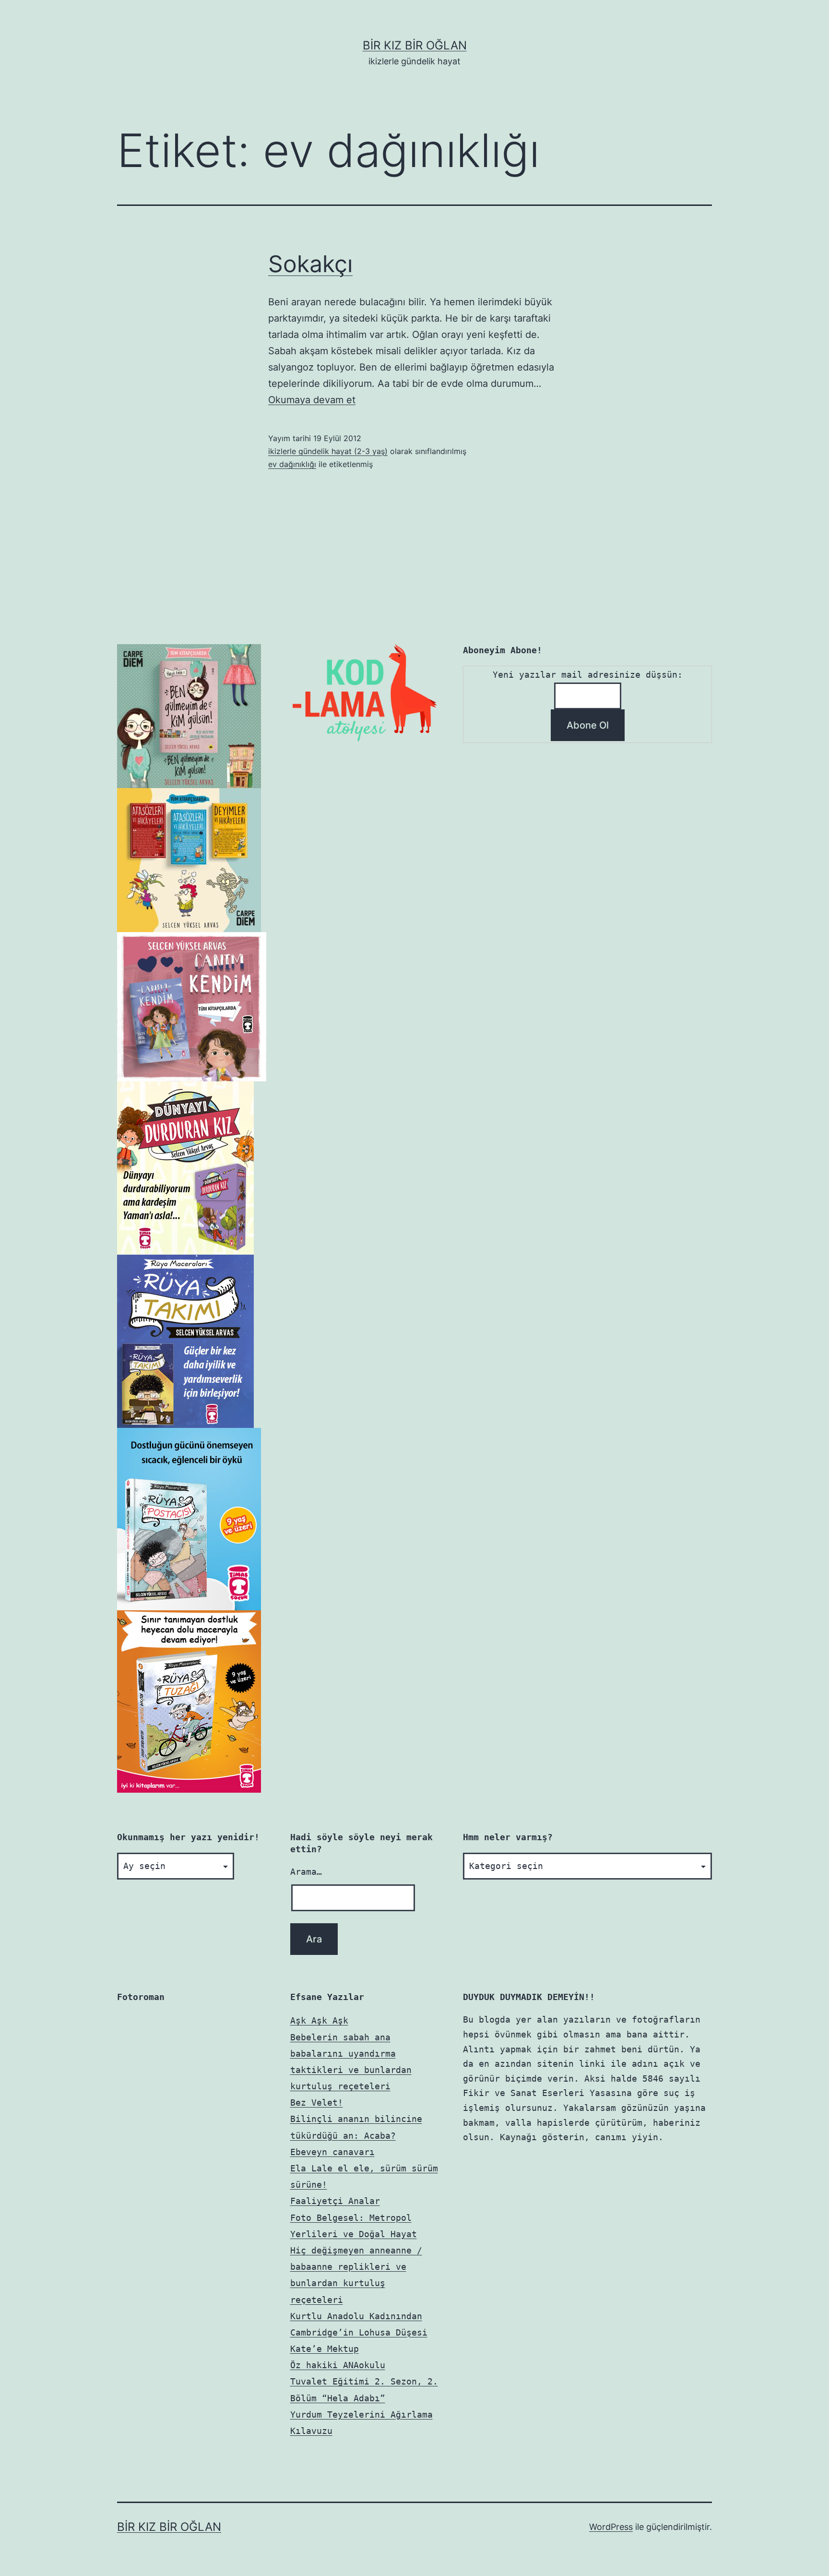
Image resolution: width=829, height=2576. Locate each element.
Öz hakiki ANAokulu (338, 2365)
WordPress (611, 2527)
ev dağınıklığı (292, 464)
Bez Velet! (317, 2103)
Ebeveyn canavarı (332, 2152)
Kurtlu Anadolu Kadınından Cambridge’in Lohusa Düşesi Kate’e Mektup (359, 2332)
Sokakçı (310, 264)
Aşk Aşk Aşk (319, 2020)
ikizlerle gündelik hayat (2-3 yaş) (328, 451)
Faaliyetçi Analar (335, 2201)
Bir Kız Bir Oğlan (415, 45)
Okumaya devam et (312, 400)
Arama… (306, 1872)
